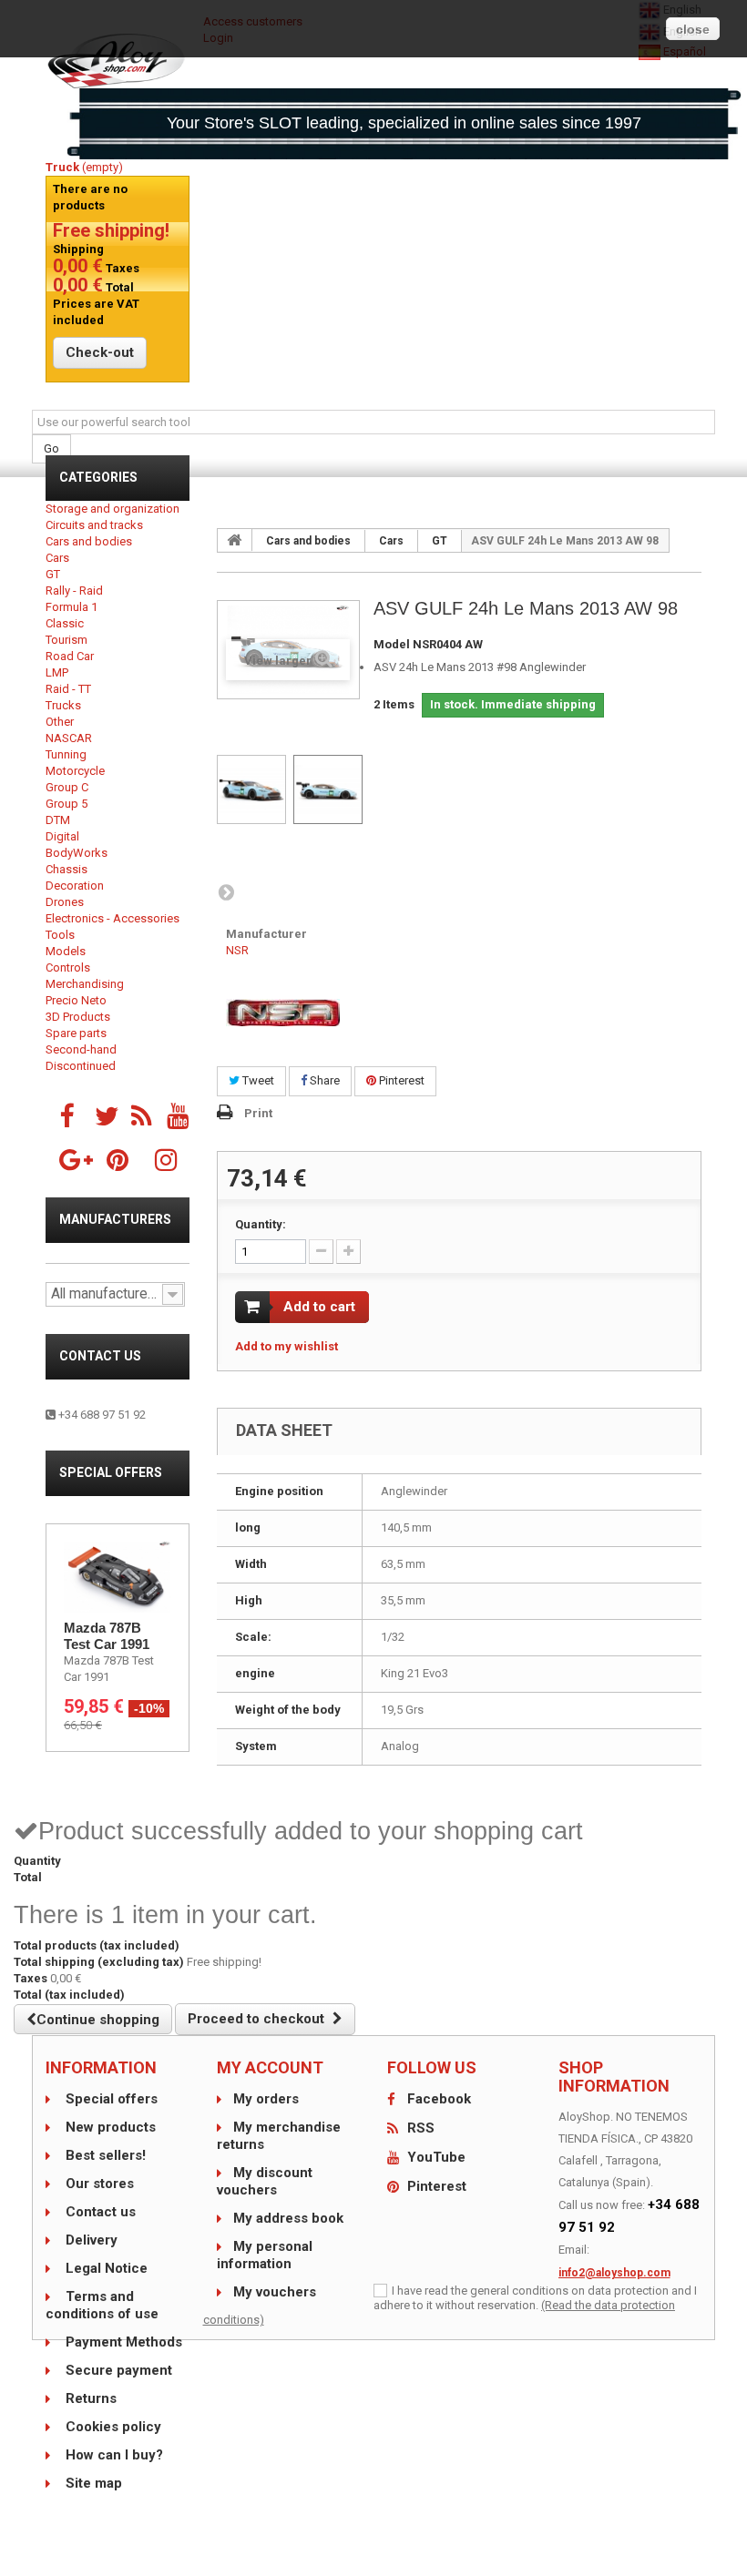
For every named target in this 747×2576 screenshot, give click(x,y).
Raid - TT (68, 689)
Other (60, 722)
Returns (89, 2398)
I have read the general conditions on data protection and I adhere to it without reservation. (535, 2298)
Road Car (70, 656)
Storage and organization (113, 509)
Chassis (67, 869)
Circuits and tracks (94, 525)
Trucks (63, 705)
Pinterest (400, 1080)
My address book (288, 2218)
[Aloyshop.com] (118, 61)
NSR (237, 950)
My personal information (265, 2255)
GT (53, 574)
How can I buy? (113, 2455)
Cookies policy (112, 2427)
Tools (60, 935)
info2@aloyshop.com (614, 2273)
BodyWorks (77, 853)
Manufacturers (115, 1219)
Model (392, 644)
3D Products (78, 1017)
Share (323, 1080)
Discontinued (81, 1066)
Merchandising (85, 984)
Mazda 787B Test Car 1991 (107, 1636)
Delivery (90, 2240)
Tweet (257, 1080)
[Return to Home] (235, 540)
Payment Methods (122, 2342)
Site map (92, 2483)
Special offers (111, 1472)
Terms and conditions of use (102, 2305)
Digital (62, 836)
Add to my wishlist (287, 1346)
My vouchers (275, 2292)
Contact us (100, 1356)
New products (109, 2127)
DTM (58, 820)
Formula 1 (72, 607)
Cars (57, 558)
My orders (266, 2099)
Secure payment (117, 2370)
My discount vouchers (265, 2181)
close (693, 29)
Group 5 (67, 804)
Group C (67, 787)
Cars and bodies (89, 541)
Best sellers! (104, 2155)
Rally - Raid (74, 591)
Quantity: (261, 1224)
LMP (57, 672)
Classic (65, 623)
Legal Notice (105, 2268)
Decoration (75, 886)
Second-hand (81, 1049)
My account (270, 2067)
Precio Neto (76, 1000)
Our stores (98, 2184)
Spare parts (76, 1033)
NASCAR (69, 738)
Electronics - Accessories (113, 918)
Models (66, 951)
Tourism (67, 640)
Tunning (66, 754)
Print (258, 1113)
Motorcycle (75, 771)
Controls (68, 967)
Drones (65, 902)
